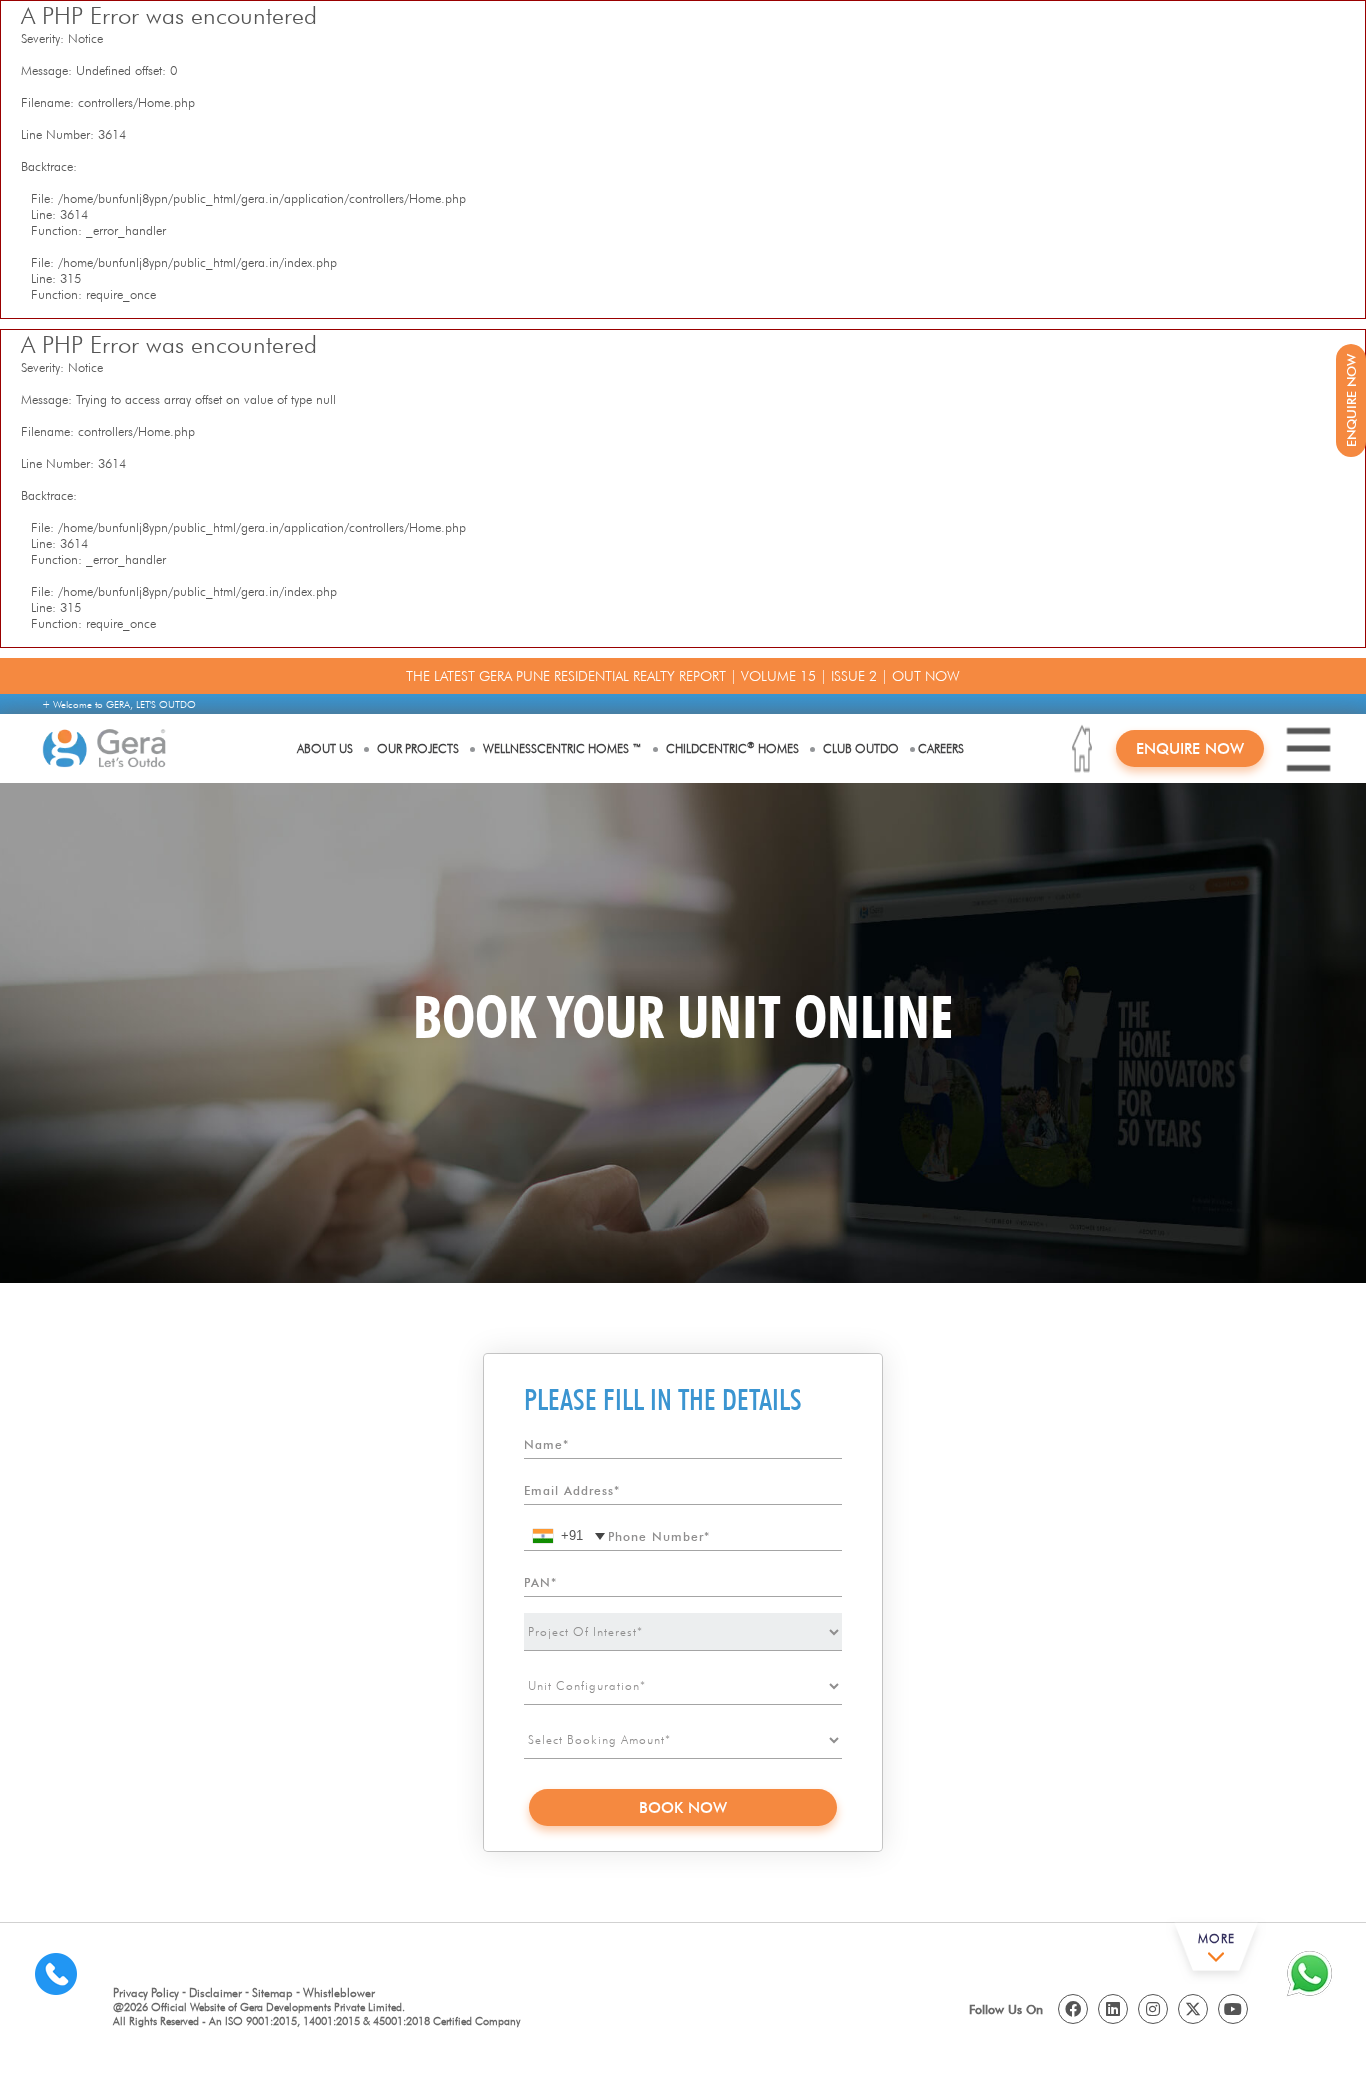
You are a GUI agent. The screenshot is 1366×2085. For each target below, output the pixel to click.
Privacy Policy (146, 1992)
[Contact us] (56, 1973)
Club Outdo (861, 748)
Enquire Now (1190, 749)
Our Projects (418, 748)
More (1216, 1938)
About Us (325, 748)
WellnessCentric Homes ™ (562, 748)
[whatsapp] (1309, 1973)
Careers (941, 748)
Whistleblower (339, 1992)
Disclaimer (215, 1992)
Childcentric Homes (732, 747)
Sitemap (272, 1992)
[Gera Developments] (104, 748)
